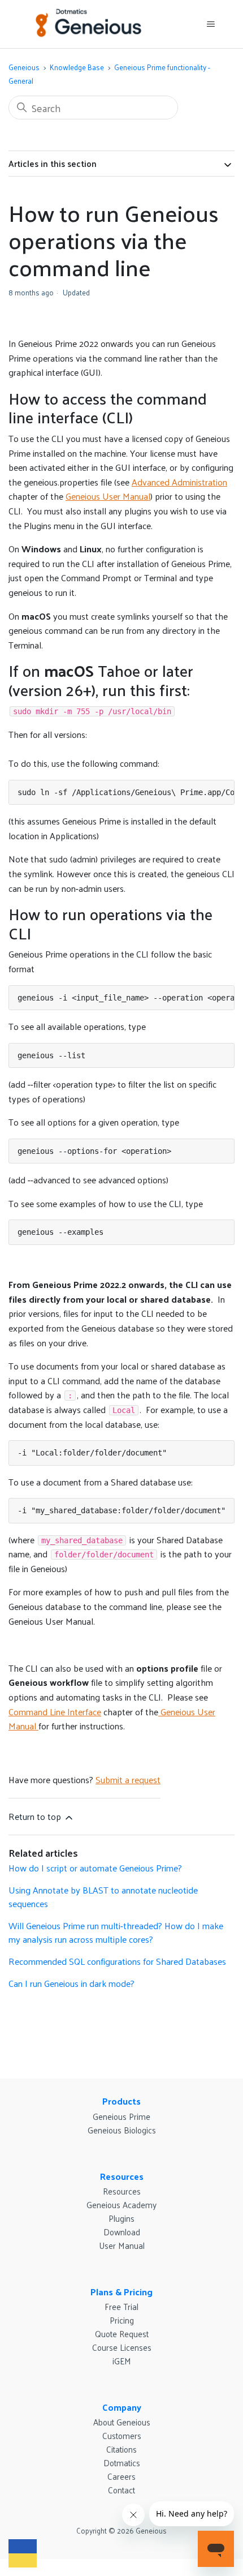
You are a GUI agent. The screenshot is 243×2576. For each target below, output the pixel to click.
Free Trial (121, 2306)
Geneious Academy (121, 2204)
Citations (121, 2449)
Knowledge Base (77, 67)
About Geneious (122, 2422)
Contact (121, 2490)
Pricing (122, 2320)
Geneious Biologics (122, 2130)
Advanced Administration (179, 482)
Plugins (121, 2218)
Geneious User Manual (108, 496)
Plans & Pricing (121, 2292)
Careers (121, 2476)
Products (121, 2101)
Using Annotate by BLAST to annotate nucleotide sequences (103, 1897)
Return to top (36, 1816)
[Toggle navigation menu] (211, 24)
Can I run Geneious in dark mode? (71, 1983)
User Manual (122, 2245)
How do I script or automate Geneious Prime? (95, 1868)
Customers (122, 2435)
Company (122, 2407)
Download (122, 2232)
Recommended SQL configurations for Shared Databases (117, 1961)
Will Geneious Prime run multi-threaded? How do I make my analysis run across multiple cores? (116, 1932)
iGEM (122, 2361)
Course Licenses (122, 2347)
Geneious (24, 67)
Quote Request (122, 2334)
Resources (122, 2176)
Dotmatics (122, 2463)
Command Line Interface (55, 1712)
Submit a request (128, 1779)
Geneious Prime (121, 2116)
